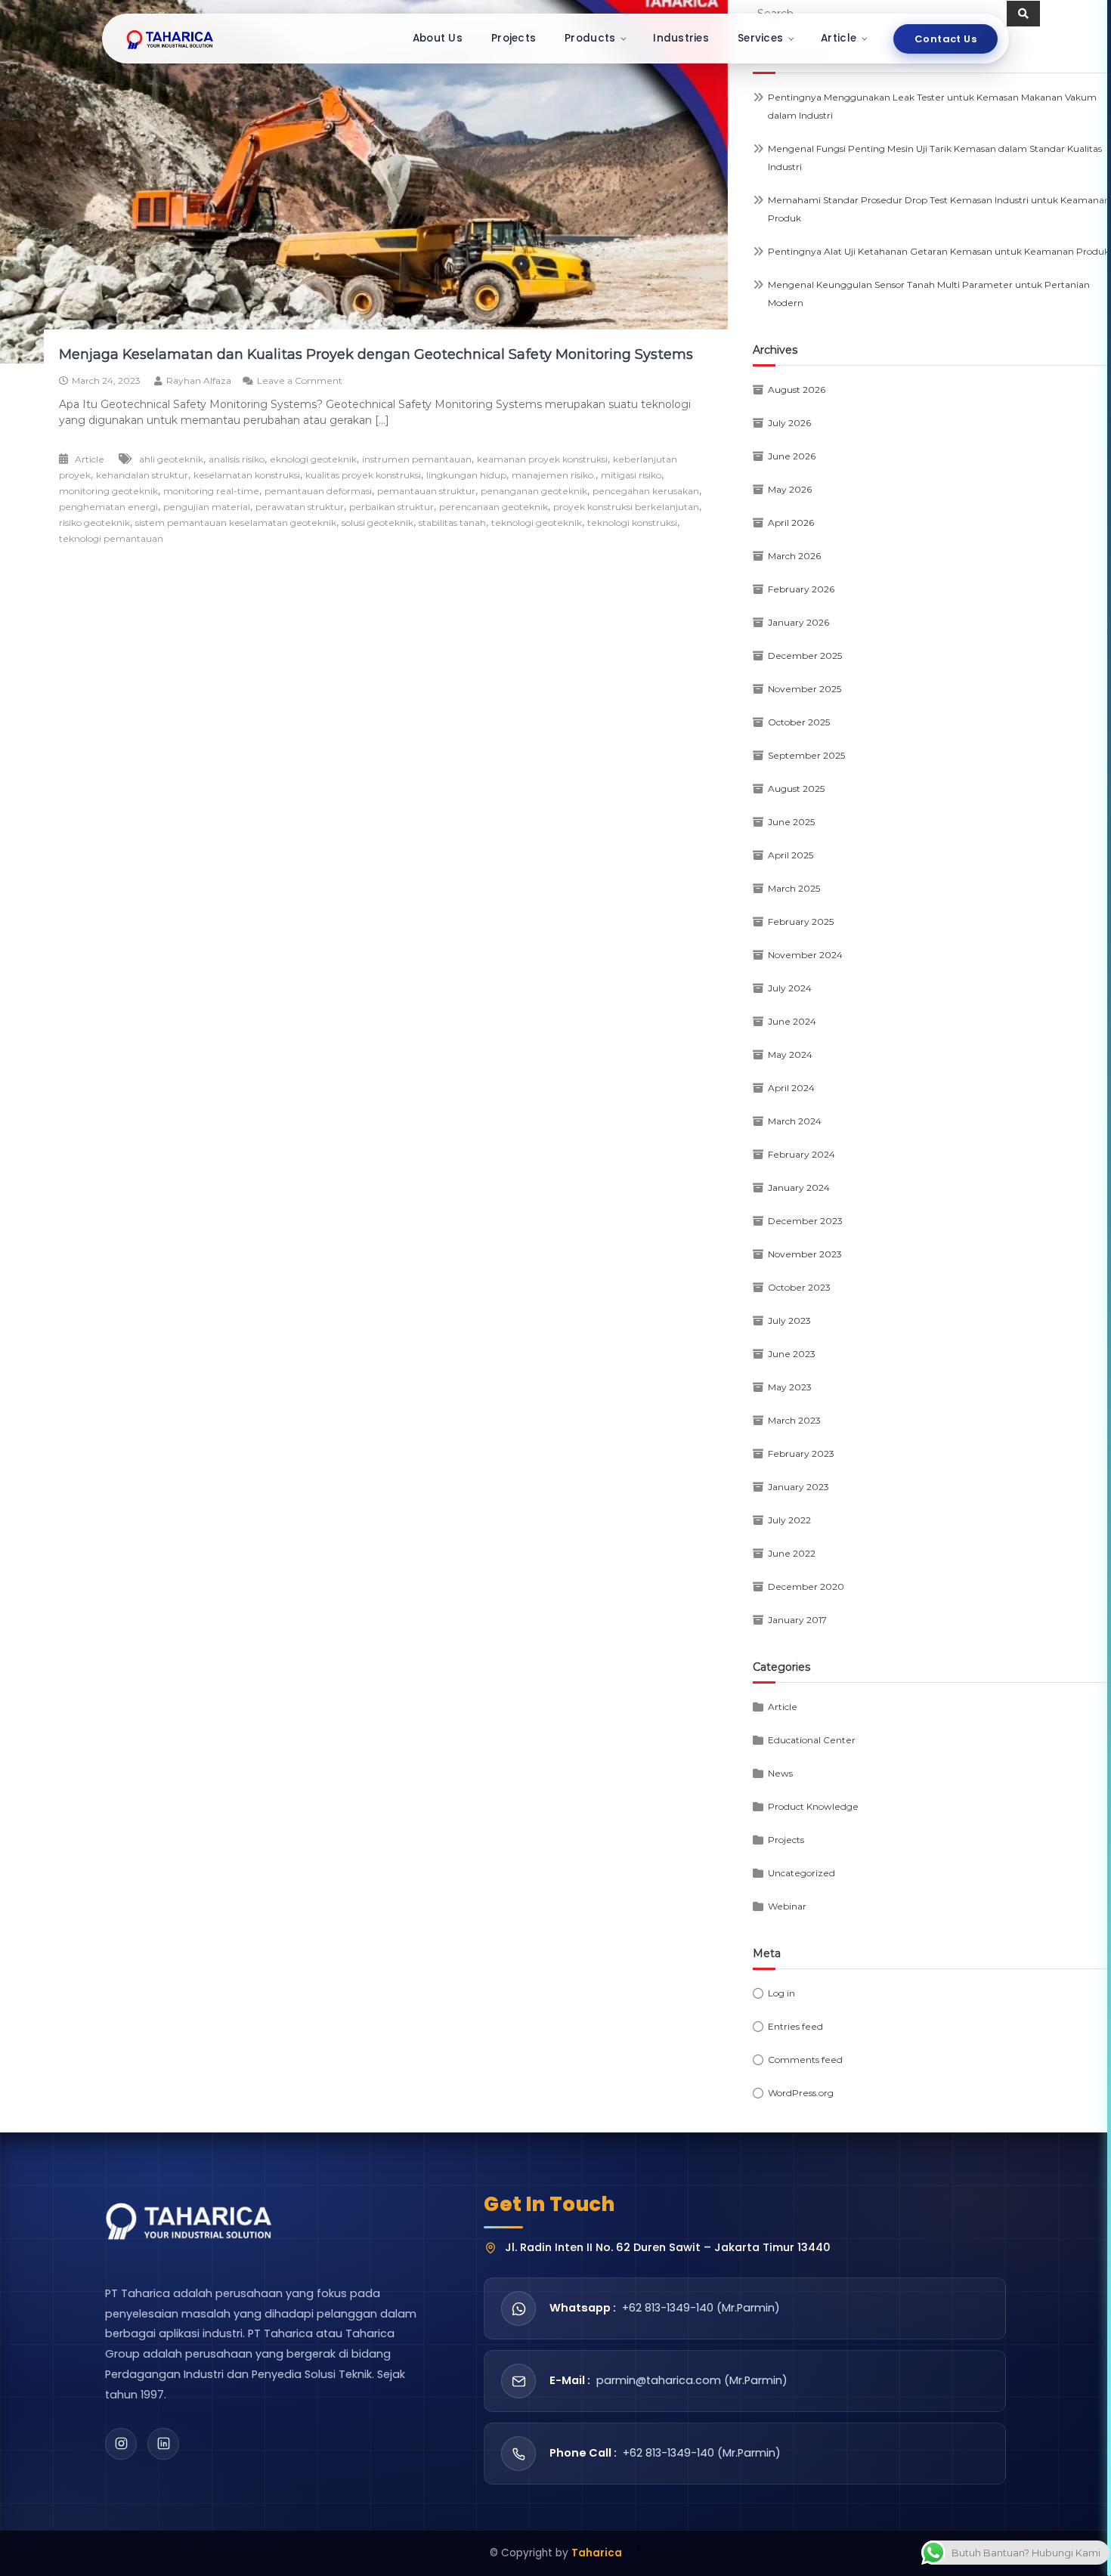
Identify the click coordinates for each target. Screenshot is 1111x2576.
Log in (781, 1993)
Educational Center (812, 1740)
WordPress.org (801, 2093)
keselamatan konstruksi (247, 475)
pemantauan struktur (426, 491)
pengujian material (207, 507)
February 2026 (801, 589)
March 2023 (794, 1420)
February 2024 (802, 1154)
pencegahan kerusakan (646, 491)
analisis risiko (237, 459)
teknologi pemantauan (111, 538)
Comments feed (805, 2060)
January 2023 (798, 1487)
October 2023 (799, 1287)
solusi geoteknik (378, 523)
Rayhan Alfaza (199, 380)
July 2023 (789, 1320)
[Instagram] (121, 2444)
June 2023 (792, 1354)
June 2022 (792, 1553)
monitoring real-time (211, 491)
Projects (514, 38)
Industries (681, 38)
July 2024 (790, 988)
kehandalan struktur (142, 475)
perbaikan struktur (391, 507)
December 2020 (806, 1586)
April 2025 (791, 855)
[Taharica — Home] (170, 39)
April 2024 (791, 1088)
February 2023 (801, 1453)
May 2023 (790, 1387)
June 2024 (792, 1021)
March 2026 (794, 556)
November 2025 (805, 689)
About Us (438, 38)
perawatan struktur (300, 507)
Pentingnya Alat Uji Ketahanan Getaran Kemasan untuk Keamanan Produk (939, 251)
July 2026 (789, 423)
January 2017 (797, 1620)
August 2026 (797, 390)
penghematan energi (108, 507)
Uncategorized (802, 1873)
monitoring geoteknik (108, 491)
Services (760, 38)
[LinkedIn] (163, 2444)
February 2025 (801, 922)
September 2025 (806, 755)
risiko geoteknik (94, 523)
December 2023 (805, 1221)
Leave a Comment (300, 380)
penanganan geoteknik (534, 491)
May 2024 (790, 1055)
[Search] (1023, 14)
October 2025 (799, 722)
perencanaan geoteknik (494, 507)
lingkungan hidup (466, 475)
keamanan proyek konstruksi (542, 459)
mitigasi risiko (631, 475)
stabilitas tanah (452, 523)
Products (590, 38)
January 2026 (798, 622)
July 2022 (789, 1520)
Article (839, 38)
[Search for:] (880, 13)
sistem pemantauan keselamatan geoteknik (236, 523)
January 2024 (799, 1187)
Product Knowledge (813, 1806)
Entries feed (795, 2026)
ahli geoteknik (171, 459)
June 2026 (792, 456)
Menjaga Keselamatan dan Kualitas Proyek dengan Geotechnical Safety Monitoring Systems (376, 354)
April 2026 (791, 523)
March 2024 (795, 1121)
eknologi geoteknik (313, 459)
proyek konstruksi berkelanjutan (626, 507)
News (780, 1773)
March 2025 (794, 888)
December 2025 (805, 656)
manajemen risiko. (554, 475)
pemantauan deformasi (318, 491)
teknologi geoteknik (537, 523)
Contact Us (945, 39)
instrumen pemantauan (417, 459)
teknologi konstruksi (632, 523)
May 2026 (790, 489)
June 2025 (791, 822)
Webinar (787, 1906)
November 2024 (805, 955)
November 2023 (805, 1254)
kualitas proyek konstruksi (363, 475)
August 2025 (796, 789)
